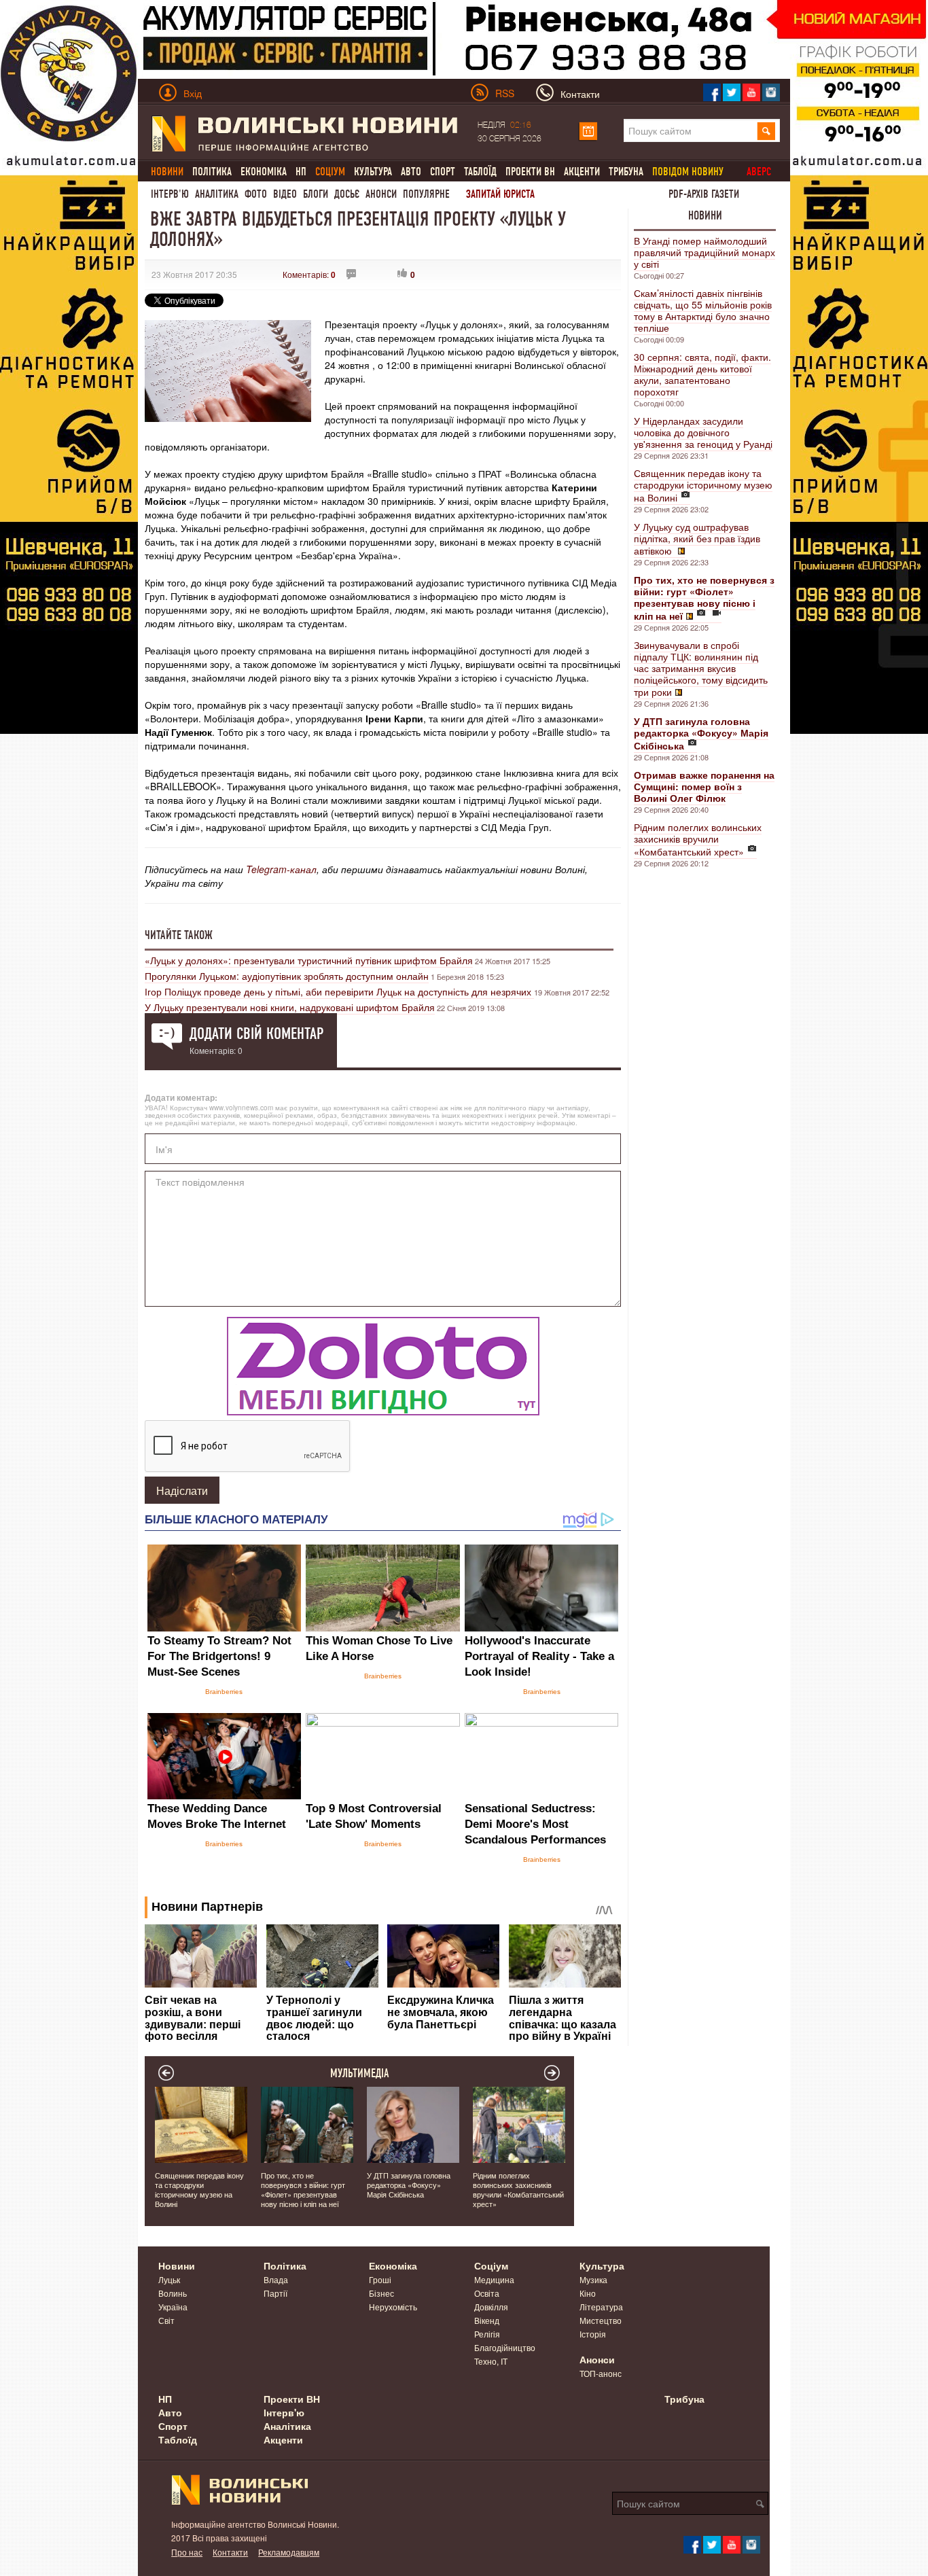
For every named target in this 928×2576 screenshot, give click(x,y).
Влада (276, 2279)
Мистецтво (601, 2320)
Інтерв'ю (170, 194)
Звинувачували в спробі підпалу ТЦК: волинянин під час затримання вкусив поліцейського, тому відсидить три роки (701, 668)
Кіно (588, 2293)
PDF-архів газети (704, 194)
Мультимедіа (360, 2073)
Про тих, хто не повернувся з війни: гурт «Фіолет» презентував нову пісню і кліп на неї (303, 2189)
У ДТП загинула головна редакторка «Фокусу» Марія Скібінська (409, 2185)
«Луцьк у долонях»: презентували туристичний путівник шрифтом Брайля (309, 960)
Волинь (173, 2293)
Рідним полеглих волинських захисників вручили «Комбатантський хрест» (698, 839)
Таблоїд (480, 172)
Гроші (380, 2279)
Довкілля (491, 2307)
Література (601, 2307)
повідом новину (688, 172)
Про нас (187, 2552)
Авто (411, 172)
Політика (212, 172)
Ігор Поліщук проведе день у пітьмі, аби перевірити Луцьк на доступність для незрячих (339, 991)
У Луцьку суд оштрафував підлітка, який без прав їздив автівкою (697, 539)
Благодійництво (505, 2347)
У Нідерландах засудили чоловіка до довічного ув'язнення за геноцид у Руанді (703, 432)
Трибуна (626, 172)
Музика (593, 2279)
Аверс (759, 172)
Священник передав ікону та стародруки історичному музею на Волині (703, 485)
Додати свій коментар (256, 1034)
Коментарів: (309, 274)
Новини (705, 215)
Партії (275, 2293)
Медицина (494, 2279)
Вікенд (487, 2320)
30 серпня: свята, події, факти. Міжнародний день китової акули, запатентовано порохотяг (702, 374)
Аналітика (217, 194)
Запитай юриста (500, 194)
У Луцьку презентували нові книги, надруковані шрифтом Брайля (290, 1007)
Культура (373, 172)
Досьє (347, 194)
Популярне (426, 194)
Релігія (487, 2334)
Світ (166, 2320)
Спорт (443, 172)
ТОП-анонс (601, 2373)
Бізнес (381, 2293)
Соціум (491, 2265)
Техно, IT (491, 2361)
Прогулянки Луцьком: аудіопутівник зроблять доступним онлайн (287, 976)
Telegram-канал (281, 869)
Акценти (582, 172)
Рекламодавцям (289, 2552)
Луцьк (169, 2279)
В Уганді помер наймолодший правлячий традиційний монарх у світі (704, 252)
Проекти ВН (530, 172)
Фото (256, 194)
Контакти (230, 2552)
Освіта (487, 2293)
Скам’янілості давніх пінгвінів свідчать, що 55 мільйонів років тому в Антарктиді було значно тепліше (703, 310)
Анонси (381, 194)
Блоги (316, 194)
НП (301, 172)
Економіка (264, 172)
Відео (285, 194)
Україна (173, 2307)
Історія (593, 2334)
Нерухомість (393, 2307)
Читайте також (179, 935)
